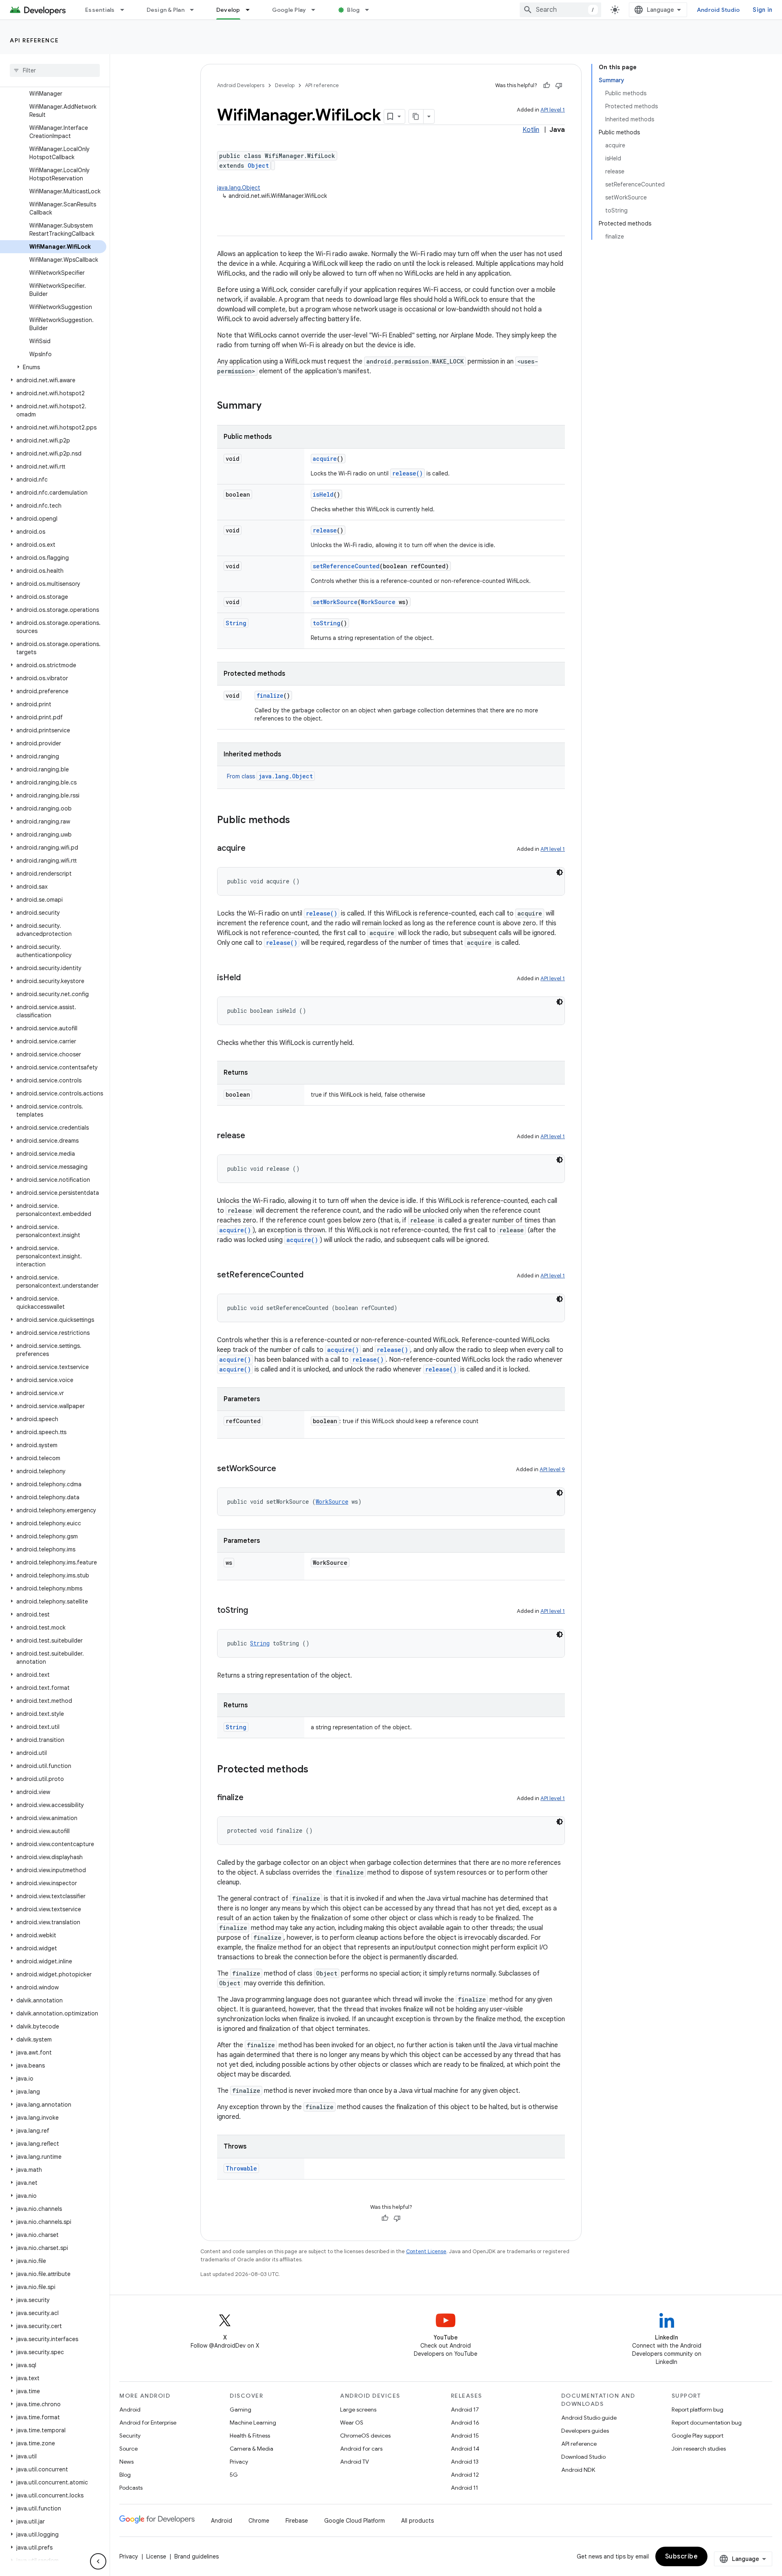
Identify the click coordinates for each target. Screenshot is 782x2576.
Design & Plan (166, 10)
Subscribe (682, 2556)
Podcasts (131, 2488)
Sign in (762, 10)
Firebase (297, 2521)
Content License (426, 2251)
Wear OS (352, 2423)
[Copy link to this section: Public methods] (298, 821)
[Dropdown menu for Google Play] (317, 10)
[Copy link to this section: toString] (256, 1611)
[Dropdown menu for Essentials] (126, 10)
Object (258, 165)
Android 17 (465, 2410)
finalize (270, 695)
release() (407, 473)
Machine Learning (253, 2423)
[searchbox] (55, 70)
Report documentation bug (707, 2423)
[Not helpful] (559, 85)
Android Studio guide (589, 2418)
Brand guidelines (197, 2556)
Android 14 (465, 2449)
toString (327, 623)
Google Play (289, 10)
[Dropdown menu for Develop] (251, 10)
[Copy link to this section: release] (253, 1136)
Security (130, 2436)
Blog (353, 10)
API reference (34, 40)
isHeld (323, 494)
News (126, 2462)
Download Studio (583, 2457)
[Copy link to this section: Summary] (270, 406)
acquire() (235, 1230)
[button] (53, 367)
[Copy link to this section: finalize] (252, 1798)
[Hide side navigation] (98, 2561)
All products (417, 2521)
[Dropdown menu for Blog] (371, 10)
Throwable (241, 2168)
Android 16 (465, 2423)
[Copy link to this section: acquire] (254, 849)
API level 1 (553, 110)
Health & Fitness (250, 2436)
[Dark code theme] (560, 872)
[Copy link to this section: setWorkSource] (284, 1469)
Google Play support (697, 2436)
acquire (325, 459)
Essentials (100, 10)
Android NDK (578, 2470)
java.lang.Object (239, 188)
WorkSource (378, 602)
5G (234, 2475)
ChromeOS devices (365, 2436)
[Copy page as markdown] (416, 116)
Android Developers (241, 85)
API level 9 (552, 1469)
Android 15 (465, 2436)
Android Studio (718, 10)
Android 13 (465, 2462)
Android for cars (361, 2449)
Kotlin (531, 130)
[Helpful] (547, 85)
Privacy (239, 2462)
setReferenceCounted (346, 566)
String (236, 623)
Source (129, 2449)
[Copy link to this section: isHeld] (249, 978)
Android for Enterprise (148, 2423)
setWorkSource (335, 602)
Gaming (241, 2410)
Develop (228, 10)
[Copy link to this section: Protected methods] (316, 1770)
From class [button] (270, 776)
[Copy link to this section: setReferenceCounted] (312, 1275)
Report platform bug (697, 2410)
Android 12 (465, 2475)
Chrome (259, 2521)
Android (130, 2410)
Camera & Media (252, 2449)
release (325, 530)
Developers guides (585, 2431)
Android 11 (465, 2488)
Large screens (358, 2410)
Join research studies (699, 2449)
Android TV (355, 2462)
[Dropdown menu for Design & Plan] (195, 10)
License (156, 2556)
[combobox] (560, 10)
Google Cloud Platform (355, 2521)
